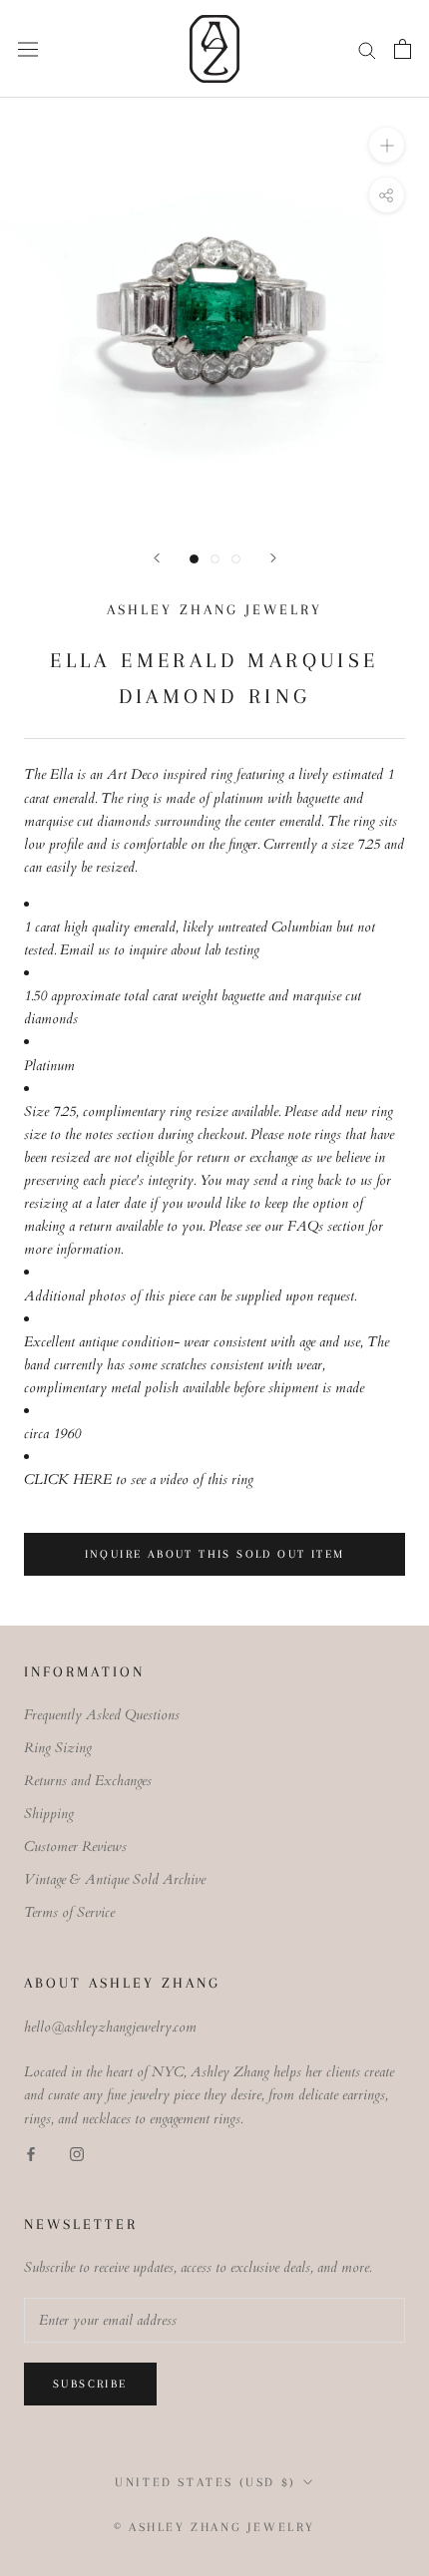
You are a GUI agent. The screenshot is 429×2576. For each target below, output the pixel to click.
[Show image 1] (194, 559)
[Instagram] (77, 2153)
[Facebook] (31, 2153)
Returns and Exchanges (88, 1781)
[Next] (273, 558)
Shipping (49, 1814)
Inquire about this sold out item (215, 1554)
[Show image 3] (236, 559)
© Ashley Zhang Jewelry (214, 2527)
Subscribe (90, 2384)
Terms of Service (69, 1912)
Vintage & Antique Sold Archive (115, 1879)
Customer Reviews (75, 1846)
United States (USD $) (206, 2482)
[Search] (367, 49)
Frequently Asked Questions (102, 1715)
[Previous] (157, 558)
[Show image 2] (215, 559)
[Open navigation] (28, 48)
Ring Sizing (58, 1748)
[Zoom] (387, 145)
